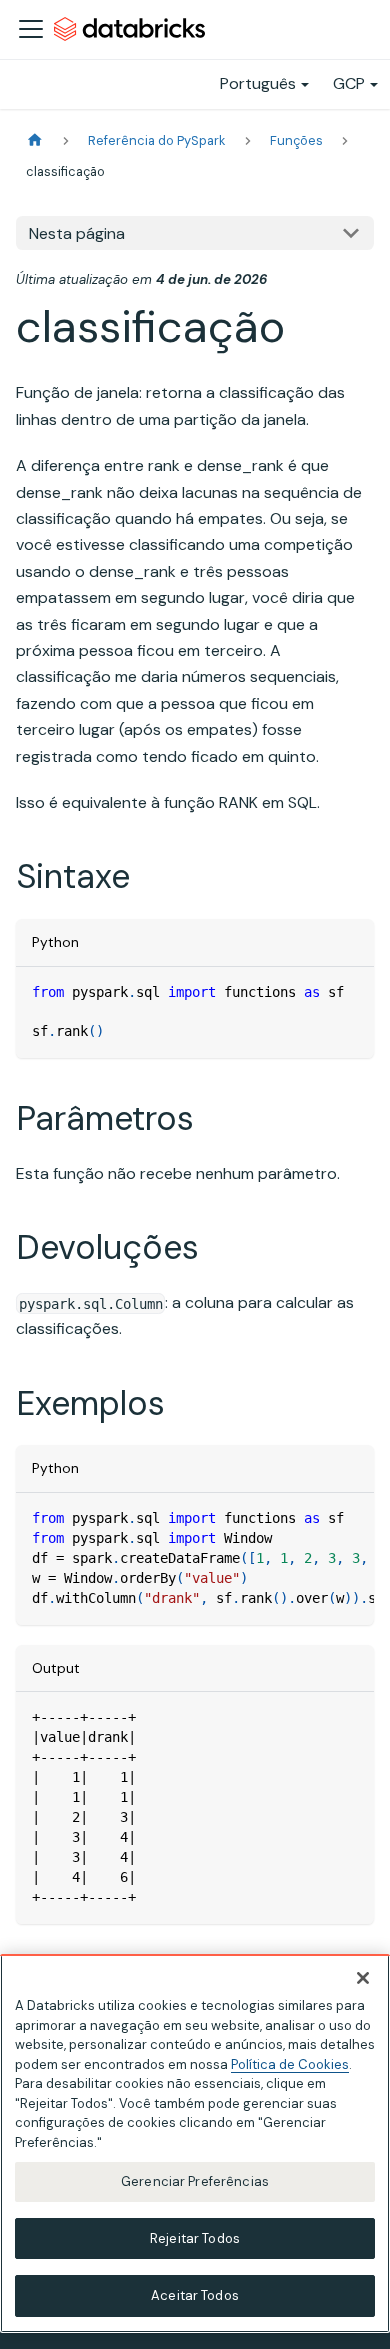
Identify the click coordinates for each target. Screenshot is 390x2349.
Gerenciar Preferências (195, 2181)
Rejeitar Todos (195, 2238)
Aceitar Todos (195, 2295)
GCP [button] (349, 83)
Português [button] (258, 83)
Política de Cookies (290, 2064)
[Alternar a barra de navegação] (31, 29)
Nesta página (77, 233)
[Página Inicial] (35, 140)
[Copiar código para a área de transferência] (349, 991)
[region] (195, 2143)
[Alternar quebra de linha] (313, 1518)
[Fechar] (363, 1978)
